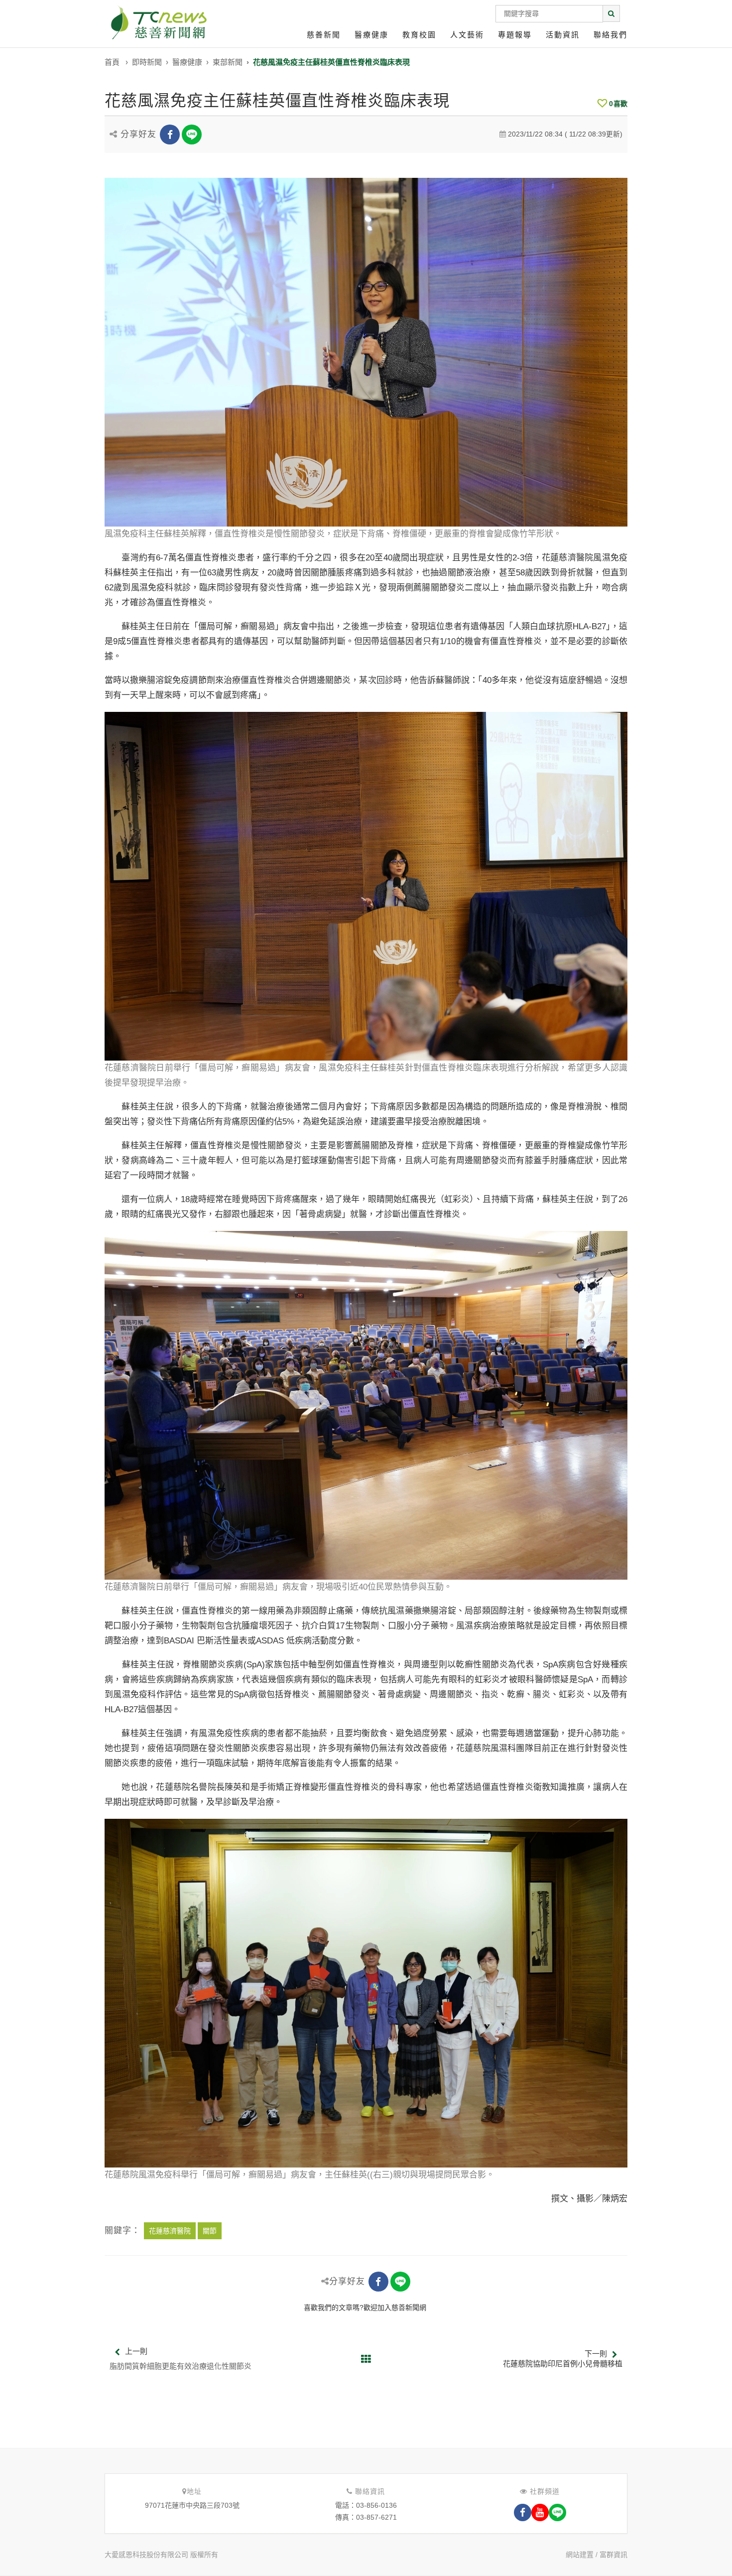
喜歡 (618, 104)
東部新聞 (228, 62)
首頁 (112, 62)
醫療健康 (371, 35)
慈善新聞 (324, 35)
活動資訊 (563, 35)
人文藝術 (467, 35)
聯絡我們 (610, 35)
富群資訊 (613, 2555)
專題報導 (515, 35)
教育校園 (419, 35)
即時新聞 (147, 62)
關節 (210, 2231)
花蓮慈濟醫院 (170, 2231)
